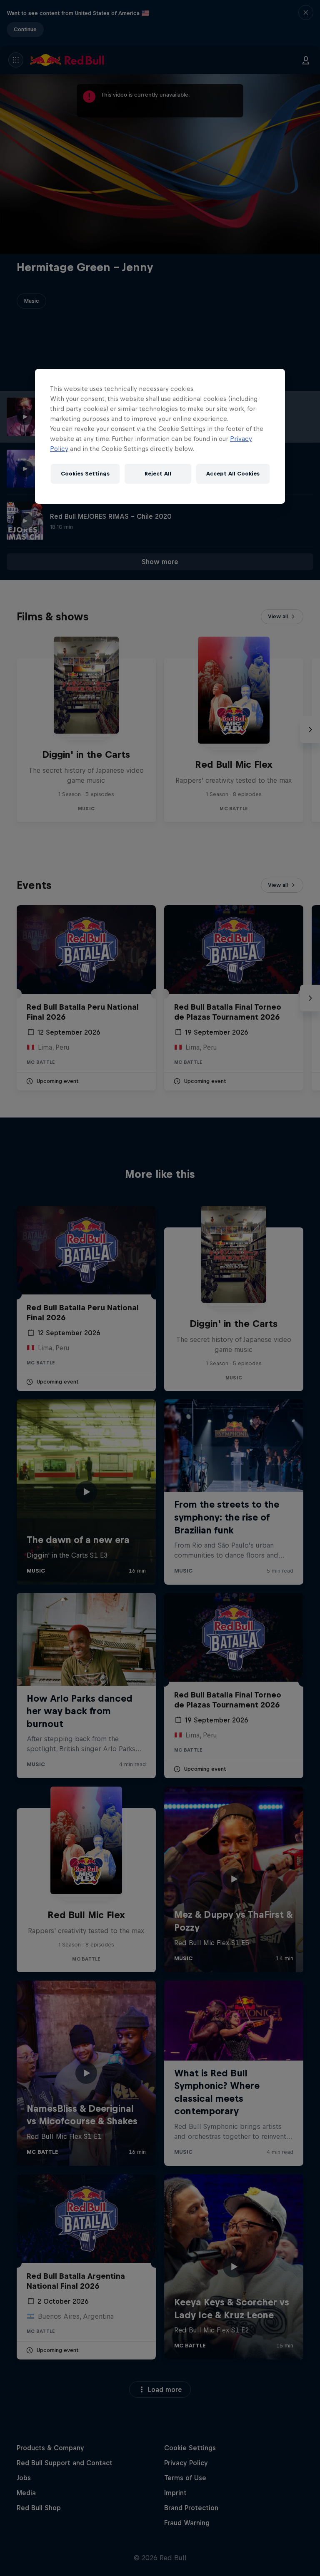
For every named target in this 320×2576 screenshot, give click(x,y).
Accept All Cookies (233, 474)
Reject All (158, 474)
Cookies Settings (85, 474)
